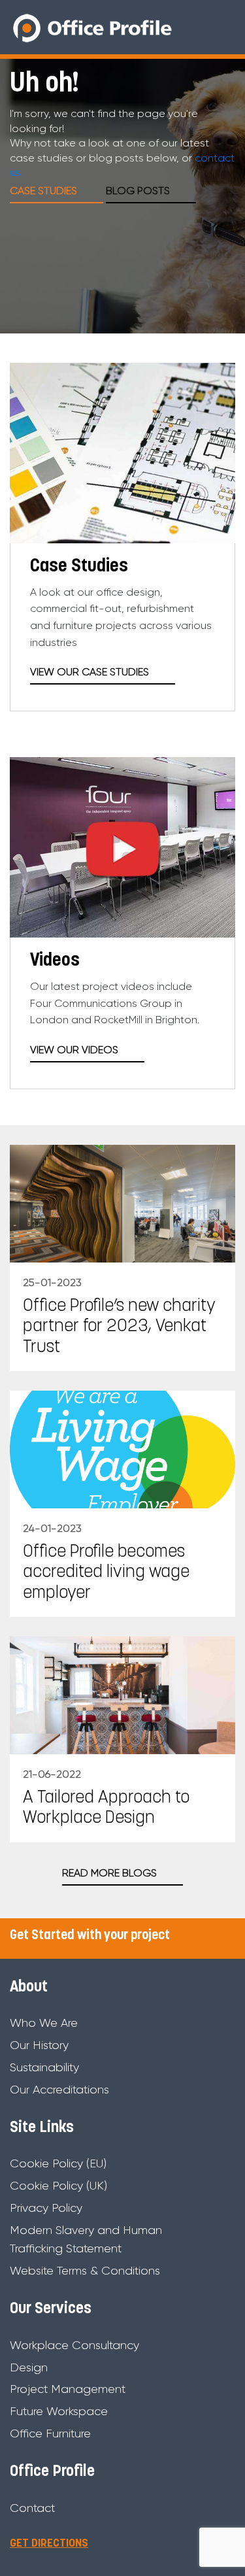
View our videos (74, 1050)
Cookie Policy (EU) (58, 2163)
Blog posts (138, 191)
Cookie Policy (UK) (58, 2186)
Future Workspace (59, 2411)
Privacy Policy (46, 2208)
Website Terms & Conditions (85, 2271)
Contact (32, 2508)
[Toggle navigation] (224, 27)
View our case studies (90, 672)
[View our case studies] (122, 451)
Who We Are (44, 2023)
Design (29, 2367)
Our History (39, 2045)
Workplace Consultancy (74, 2345)
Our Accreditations (59, 2090)
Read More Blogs (109, 1873)
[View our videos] (122, 845)
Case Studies (79, 567)
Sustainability (44, 2067)
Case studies (43, 191)
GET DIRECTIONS (49, 2544)
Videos (55, 961)
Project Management (68, 2389)
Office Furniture (50, 2433)
